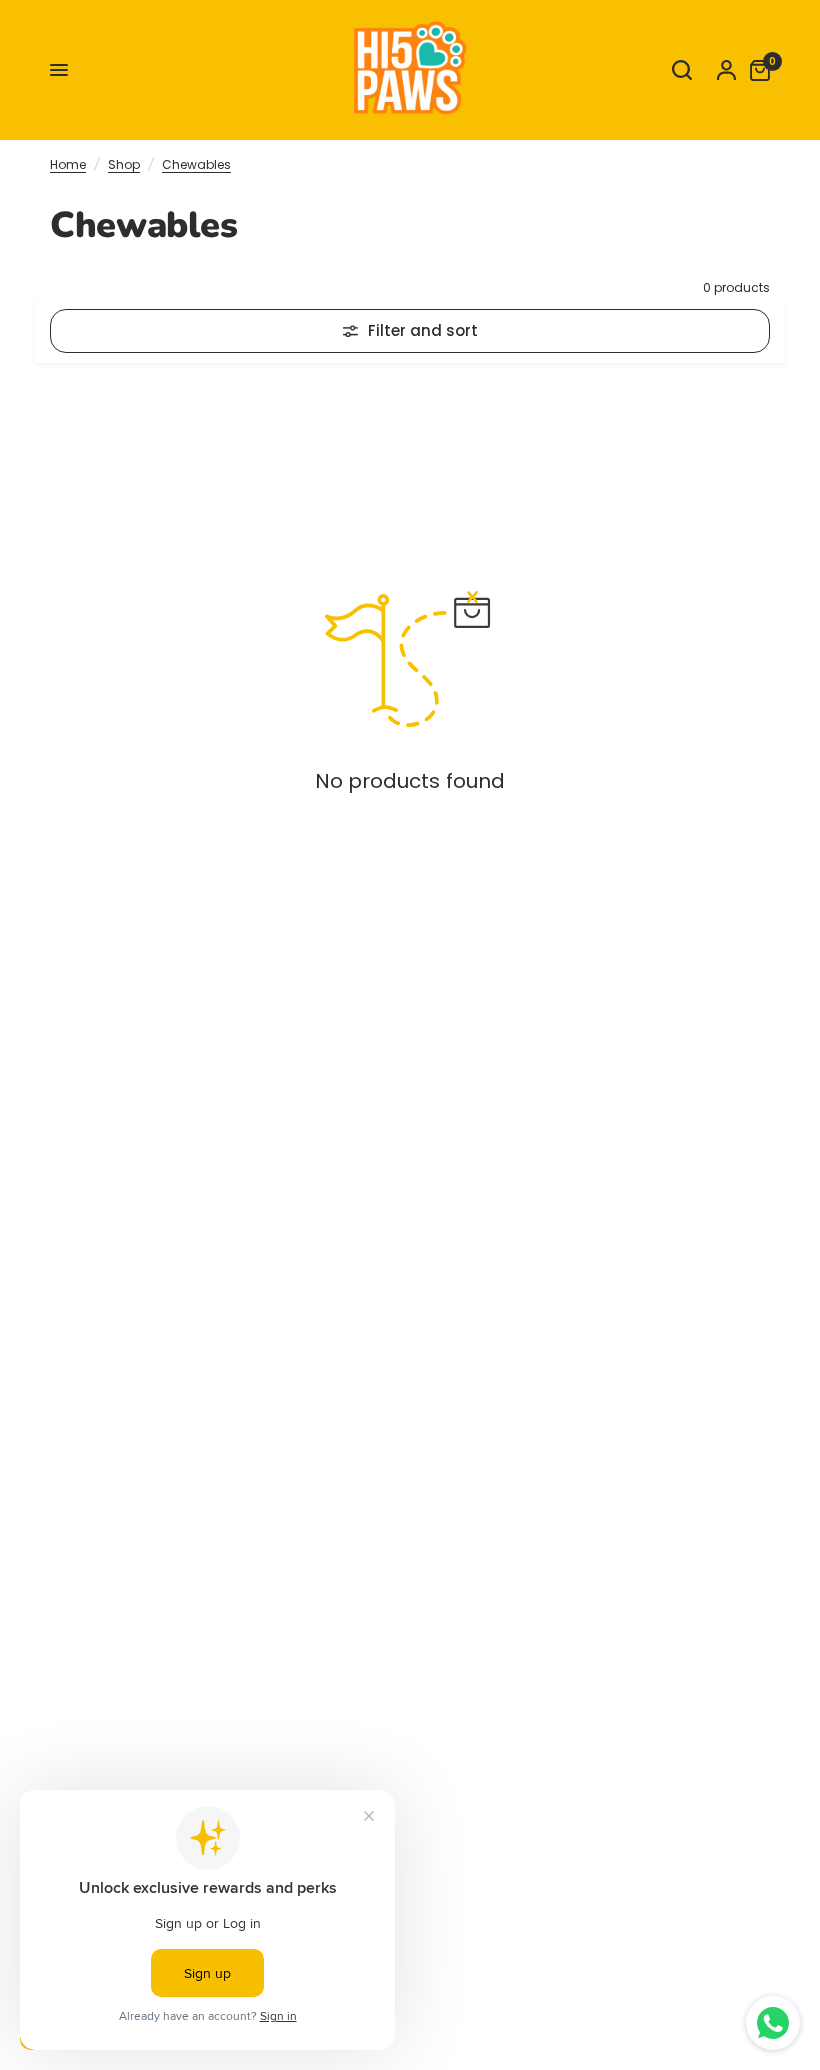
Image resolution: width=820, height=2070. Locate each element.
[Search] (682, 70)
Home (68, 164)
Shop (124, 164)
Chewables (196, 164)
